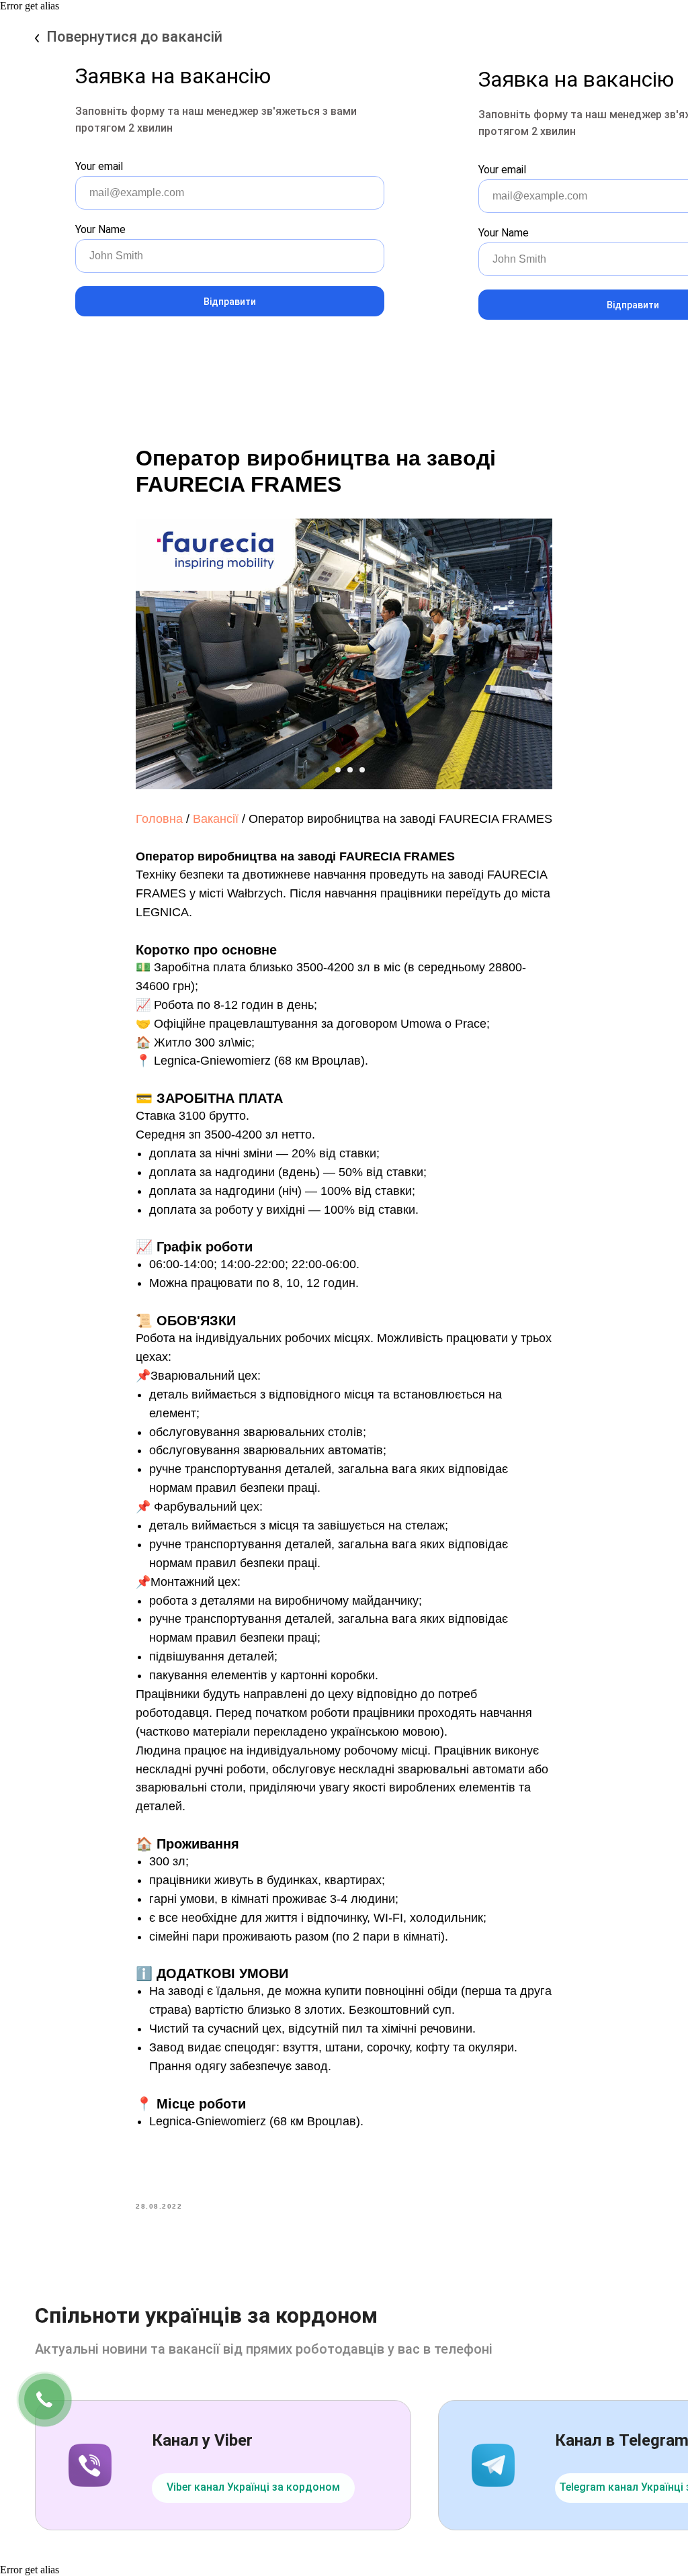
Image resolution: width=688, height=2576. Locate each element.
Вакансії (216, 819)
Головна (159, 819)
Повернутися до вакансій (134, 37)
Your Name (100, 229)
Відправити (230, 302)
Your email (99, 166)
